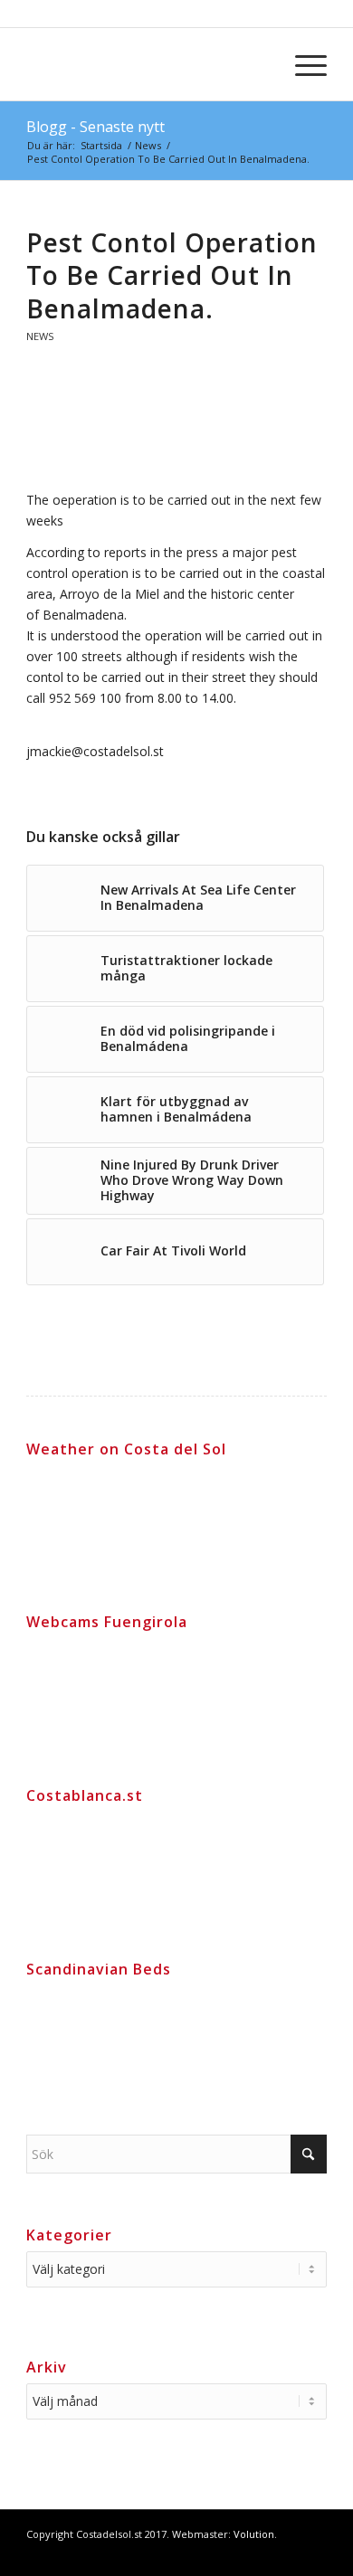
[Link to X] (313, 2553)
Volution (254, 2534)
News (40, 336)
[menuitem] (302, 64)
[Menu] (302, 64)
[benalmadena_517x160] (176, 434)
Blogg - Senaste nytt (95, 127)
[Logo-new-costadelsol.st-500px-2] (146, 64)
